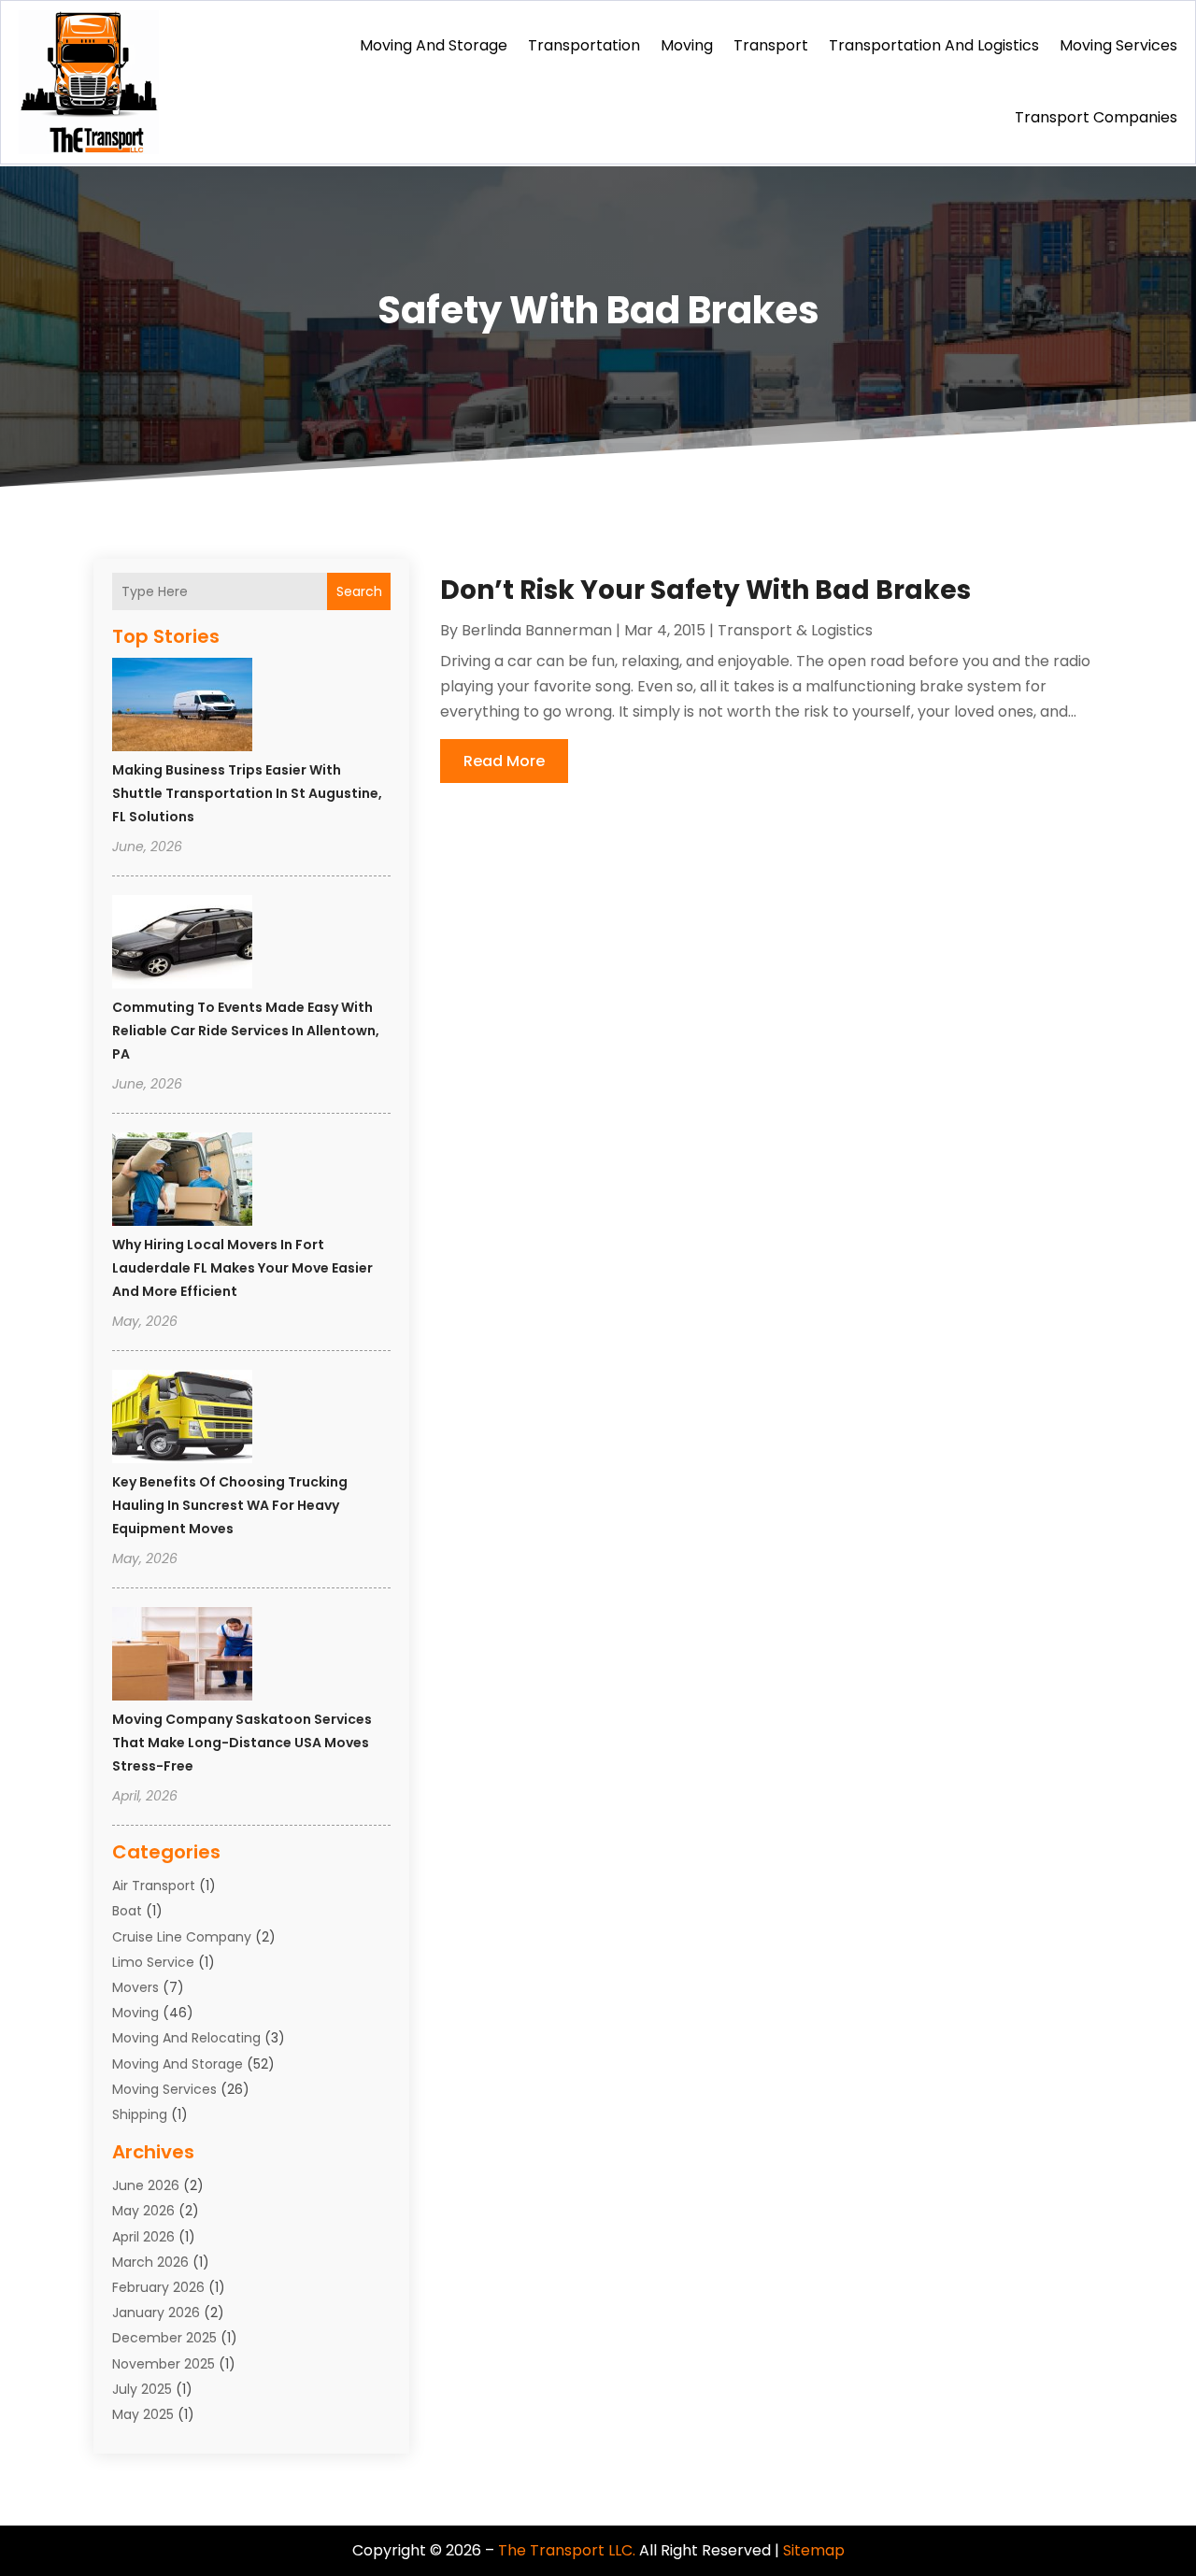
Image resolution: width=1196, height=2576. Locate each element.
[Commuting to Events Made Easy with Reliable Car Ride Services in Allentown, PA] (182, 945)
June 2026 (146, 2185)
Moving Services (1118, 45)
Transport (771, 45)
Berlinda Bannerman (537, 630)
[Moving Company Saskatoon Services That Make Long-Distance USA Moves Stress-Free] (182, 1657)
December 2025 (164, 2338)
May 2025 (143, 2414)
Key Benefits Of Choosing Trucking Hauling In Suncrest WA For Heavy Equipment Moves (230, 1505)
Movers (135, 1987)
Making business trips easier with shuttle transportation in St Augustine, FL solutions (247, 793)
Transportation (584, 45)
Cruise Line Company (182, 1937)
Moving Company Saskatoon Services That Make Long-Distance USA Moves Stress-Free (242, 1743)
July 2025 (142, 2389)
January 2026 (156, 2313)
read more (504, 761)
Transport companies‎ (1096, 117)
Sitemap (814, 2550)
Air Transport (154, 1886)
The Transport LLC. (567, 2550)
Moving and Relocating (186, 2038)
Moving (687, 45)
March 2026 (150, 2262)
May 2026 (143, 2211)
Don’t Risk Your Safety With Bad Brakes (705, 590)
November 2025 (164, 2364)
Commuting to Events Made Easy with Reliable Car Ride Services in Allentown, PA (246, 1031)
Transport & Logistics (795, 630)
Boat (127, 1911)
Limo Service (153, 1962)
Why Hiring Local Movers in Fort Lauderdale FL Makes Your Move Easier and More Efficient (242, 1268)
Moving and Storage (434, 45)
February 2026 (158, 2287)
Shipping (140, 2114)
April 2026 (143, 2237)
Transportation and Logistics (934, 45)
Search (359, 591)
